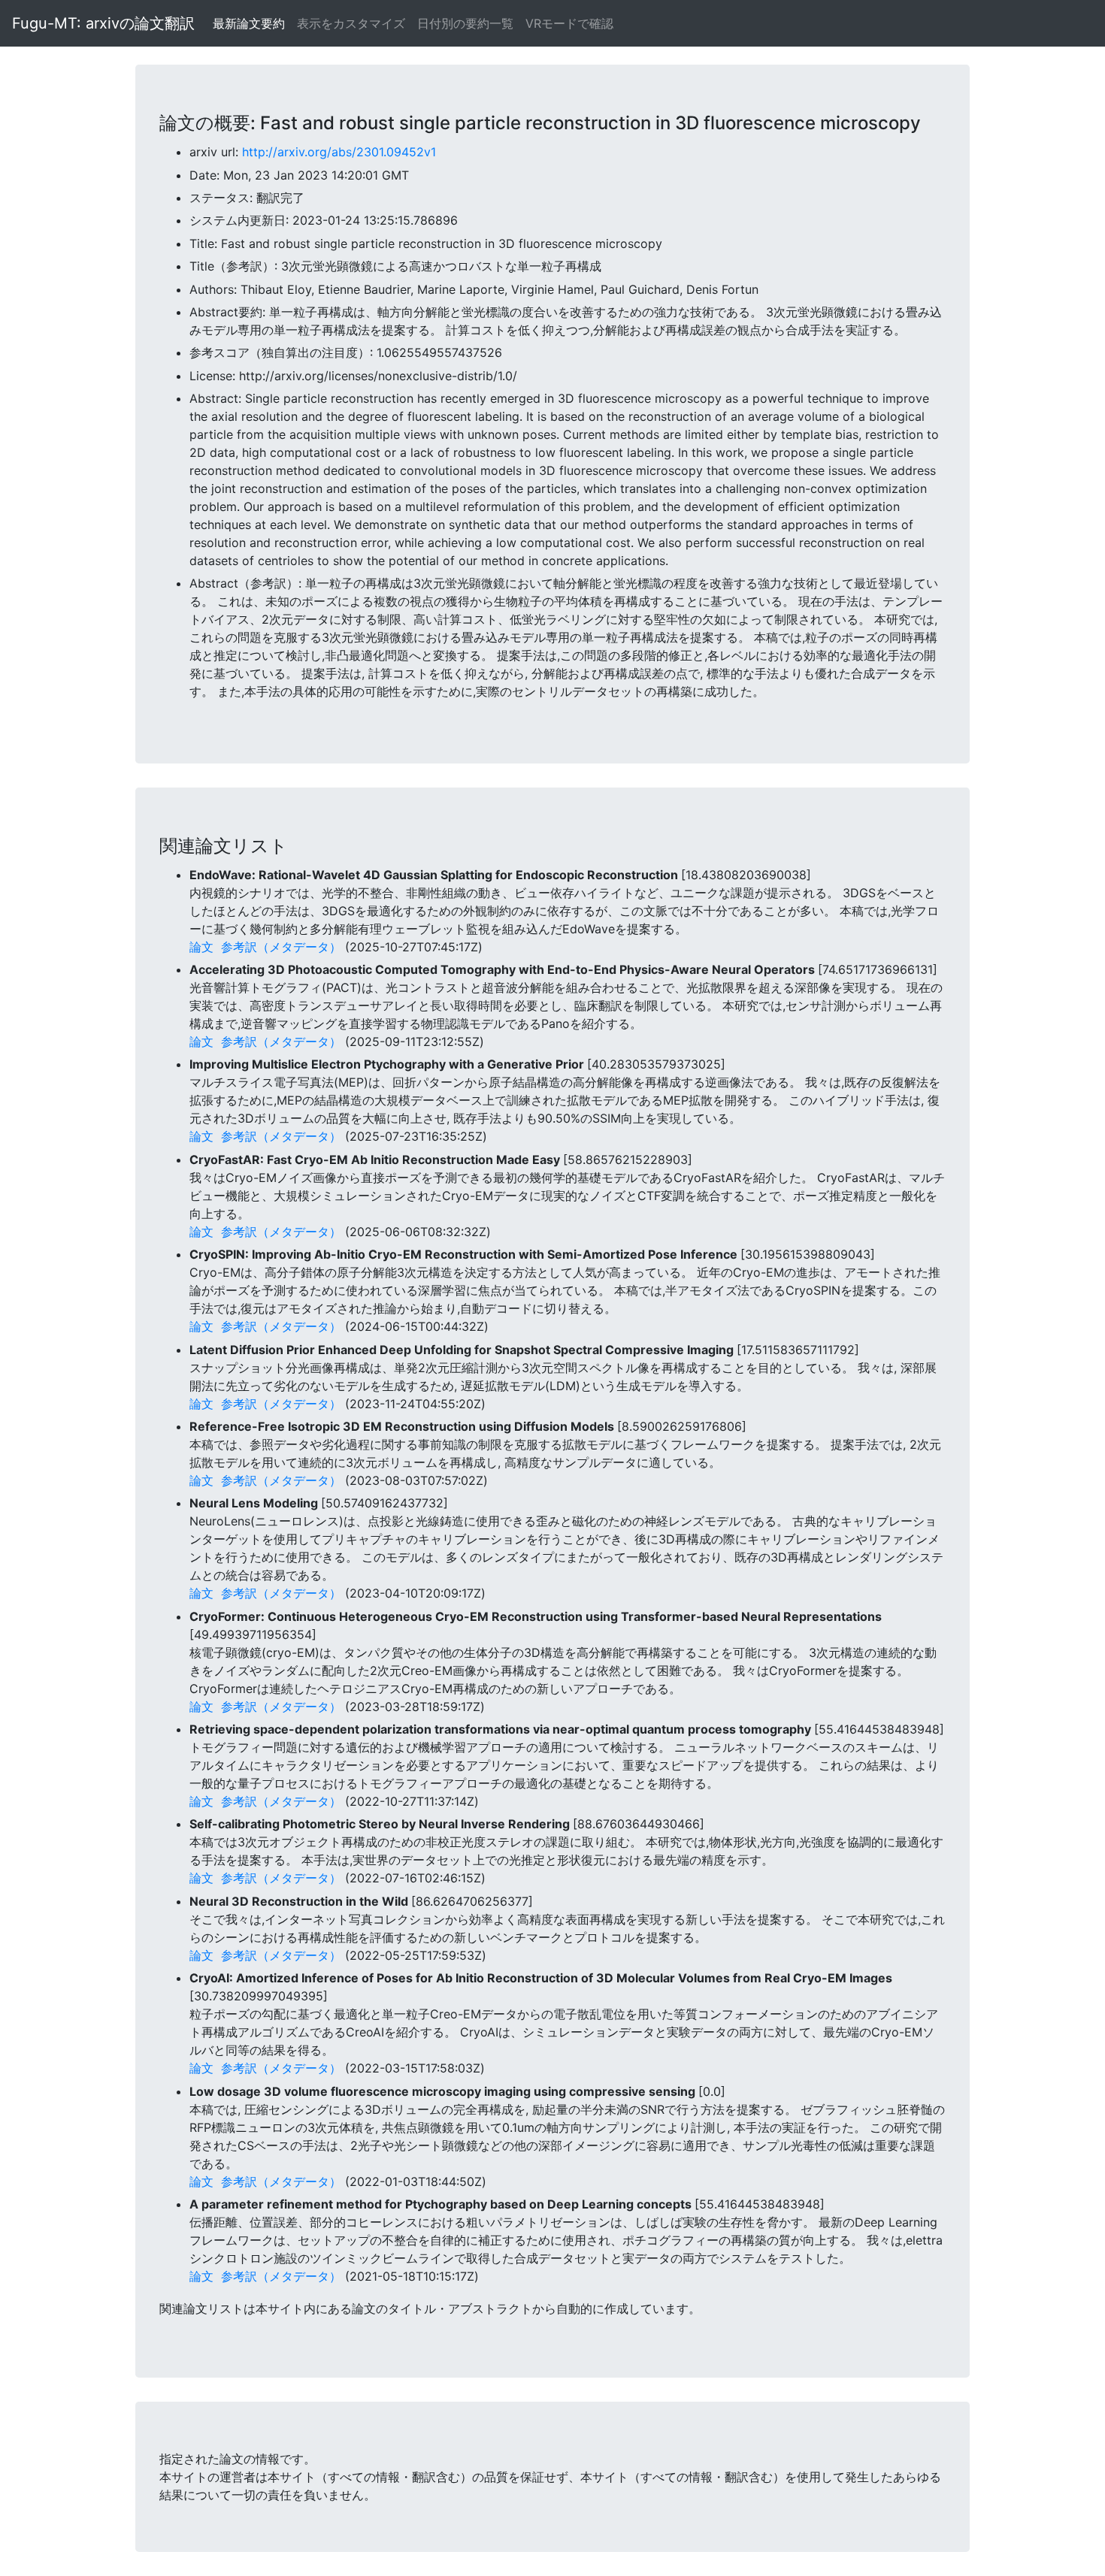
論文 (201, 947)
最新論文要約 (249, 23)
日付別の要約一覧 (465, 23)
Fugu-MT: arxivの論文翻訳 (103, 23)
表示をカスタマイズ (351, 23)
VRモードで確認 (569, 23)
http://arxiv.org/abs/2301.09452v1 (339, 152)
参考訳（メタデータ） (281, 947)
